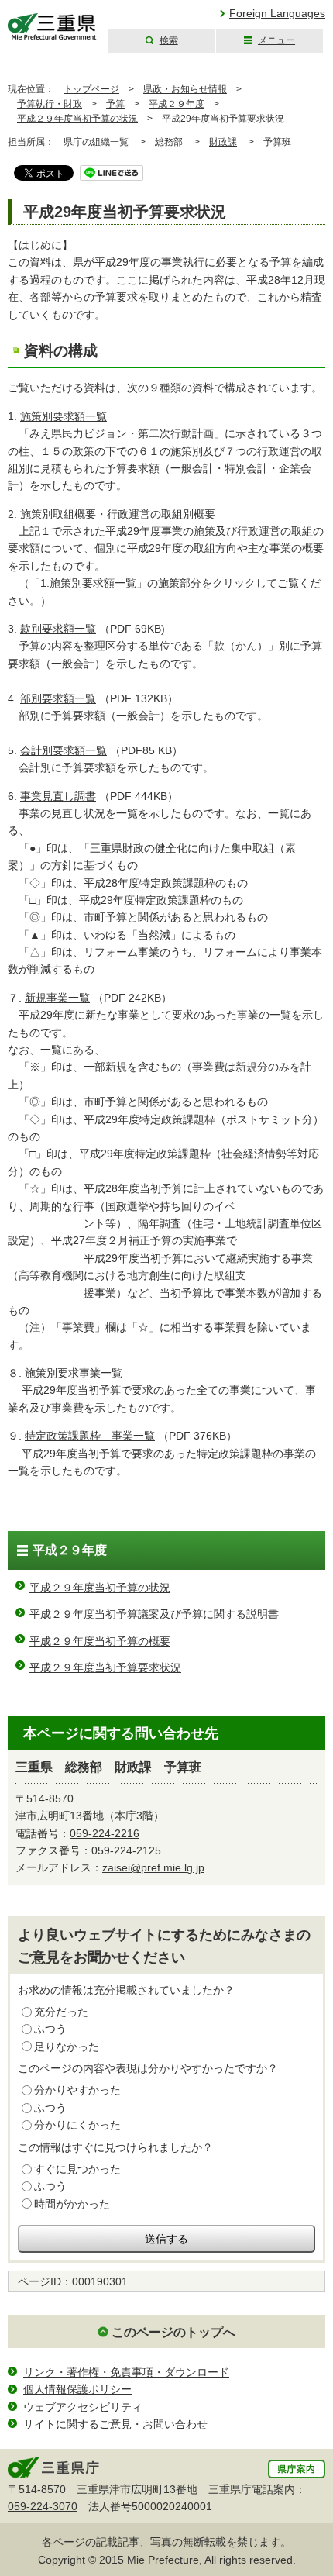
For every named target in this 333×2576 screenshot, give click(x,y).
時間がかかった (72, 2204)
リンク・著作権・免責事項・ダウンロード (126, 2372)
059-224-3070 (43, 2506)
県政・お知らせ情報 (185, 89)
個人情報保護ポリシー (77, 2389)
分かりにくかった (77, 2125)
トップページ (91, 89)
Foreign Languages (277, 13)
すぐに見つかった (77, 2169)
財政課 (223, 142)
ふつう (50, 2029)
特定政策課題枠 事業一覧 (90, 1436)
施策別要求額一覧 (64, 416)
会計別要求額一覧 (64, 750)
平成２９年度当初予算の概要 (100, 1641)
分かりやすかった (77, 2090)
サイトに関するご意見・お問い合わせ (115, 2424)
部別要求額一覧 (58, 698)
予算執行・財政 (50, 104)
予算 (115, 104)
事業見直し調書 (58, 796)
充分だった (61, 2012)
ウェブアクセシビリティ (83, 2407)
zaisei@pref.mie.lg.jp (153, 1867)
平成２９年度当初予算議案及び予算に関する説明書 (154, 1614)
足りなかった (67, 2047)
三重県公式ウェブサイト (52, 27)
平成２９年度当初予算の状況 (77, 119)
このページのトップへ (173, 2332)
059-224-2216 (105, 1833)
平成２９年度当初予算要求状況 (105, 1667)
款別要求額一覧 (58, 629)
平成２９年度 (177, 104)
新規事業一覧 (57, 998)
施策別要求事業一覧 (74, 1373)
